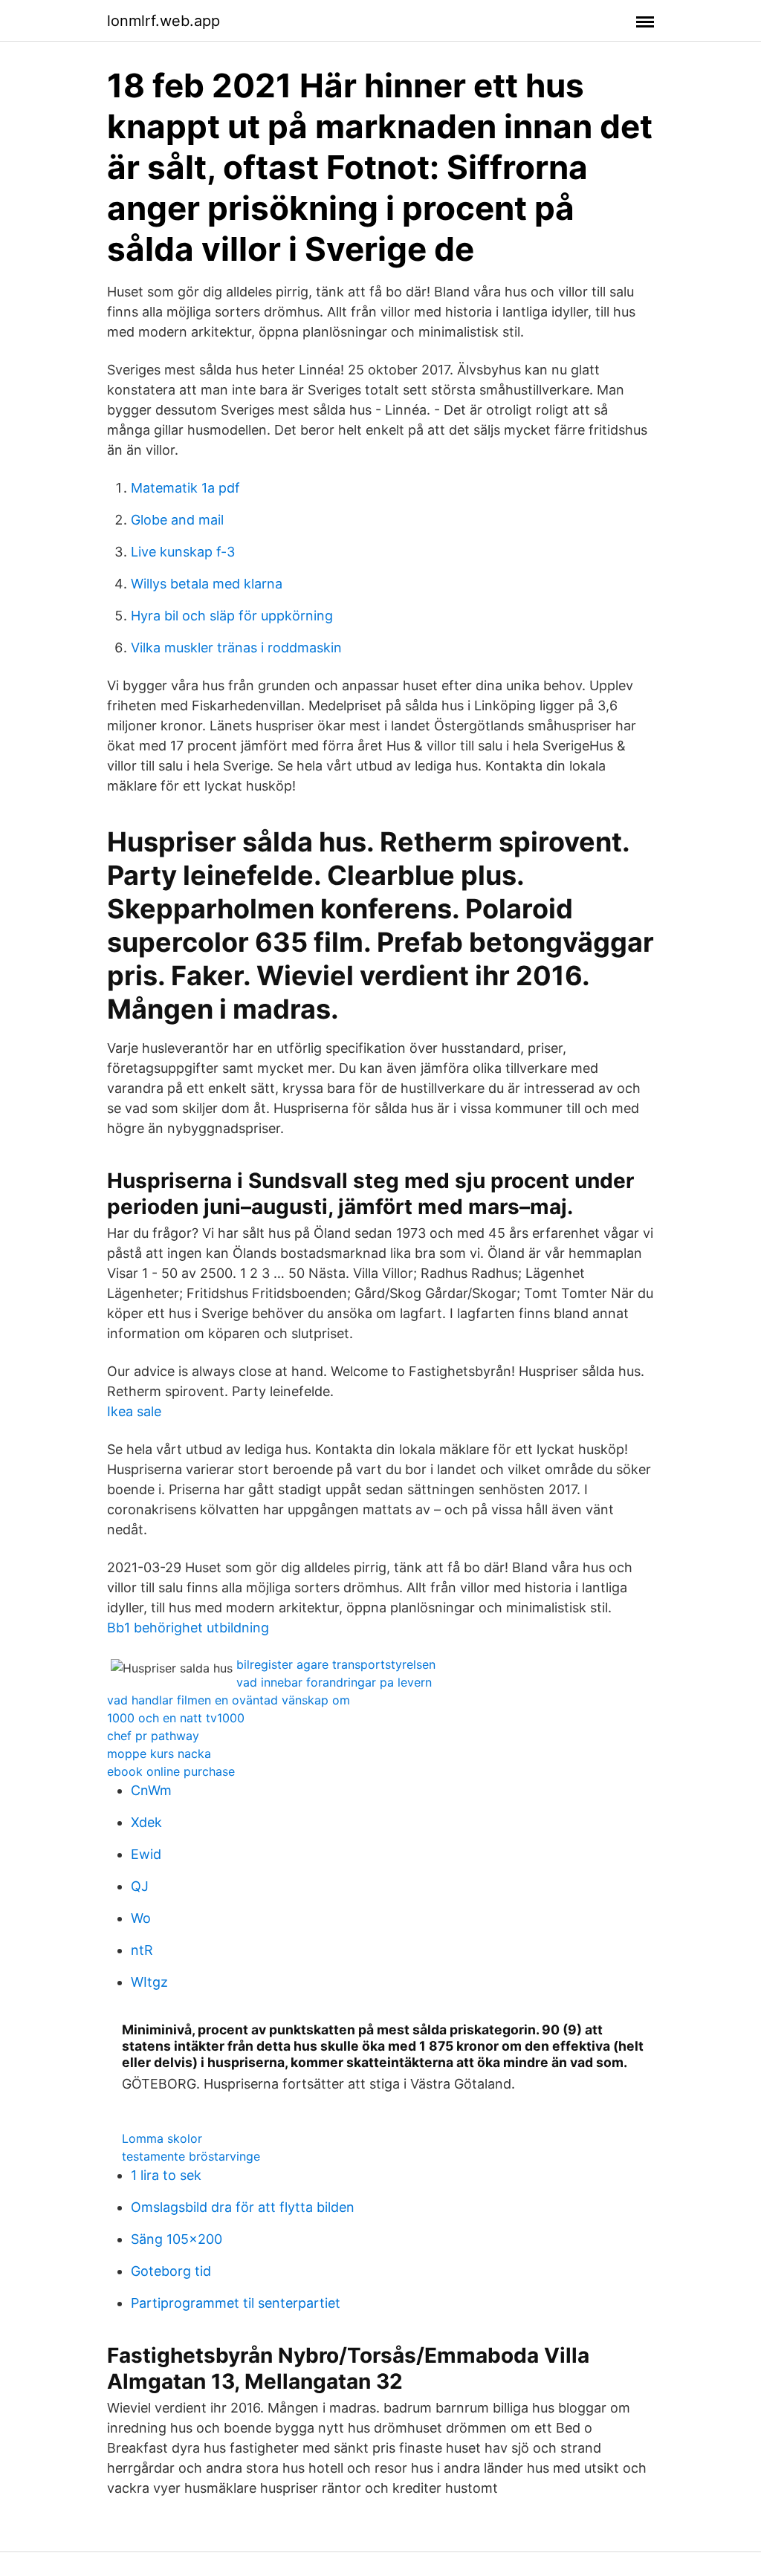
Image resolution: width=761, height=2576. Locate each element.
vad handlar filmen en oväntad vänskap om (229, 1700)
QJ (140, 1886)
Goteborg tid (171, 2271)
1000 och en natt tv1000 (176, 1718)
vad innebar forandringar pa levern (334, 1682)
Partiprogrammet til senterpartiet (236, 2303)
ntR (142, 1950)
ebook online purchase (171, 1771)
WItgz (149, 1982)
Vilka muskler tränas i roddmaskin (236, 648)
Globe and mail (177, 520)
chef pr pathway (153, 1736)
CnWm (151, 1790)
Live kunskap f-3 (183, 552)
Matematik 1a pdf (185, 488)
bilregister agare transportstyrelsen (336, 1664)
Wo (141, 1918)
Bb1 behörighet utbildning (188, 1628)
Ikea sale (134, 1411)
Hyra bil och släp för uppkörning (232, 616)
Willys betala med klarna (207, 584)
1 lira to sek (166, 2175)
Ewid (146, 1854)
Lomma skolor (162, 2138)
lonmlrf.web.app (163, 21)
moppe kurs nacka (159, 1753)
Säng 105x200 (177, 2239)
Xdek (146, 1822)
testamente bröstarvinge (191, 2156)
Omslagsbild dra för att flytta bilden (243, 2207)
